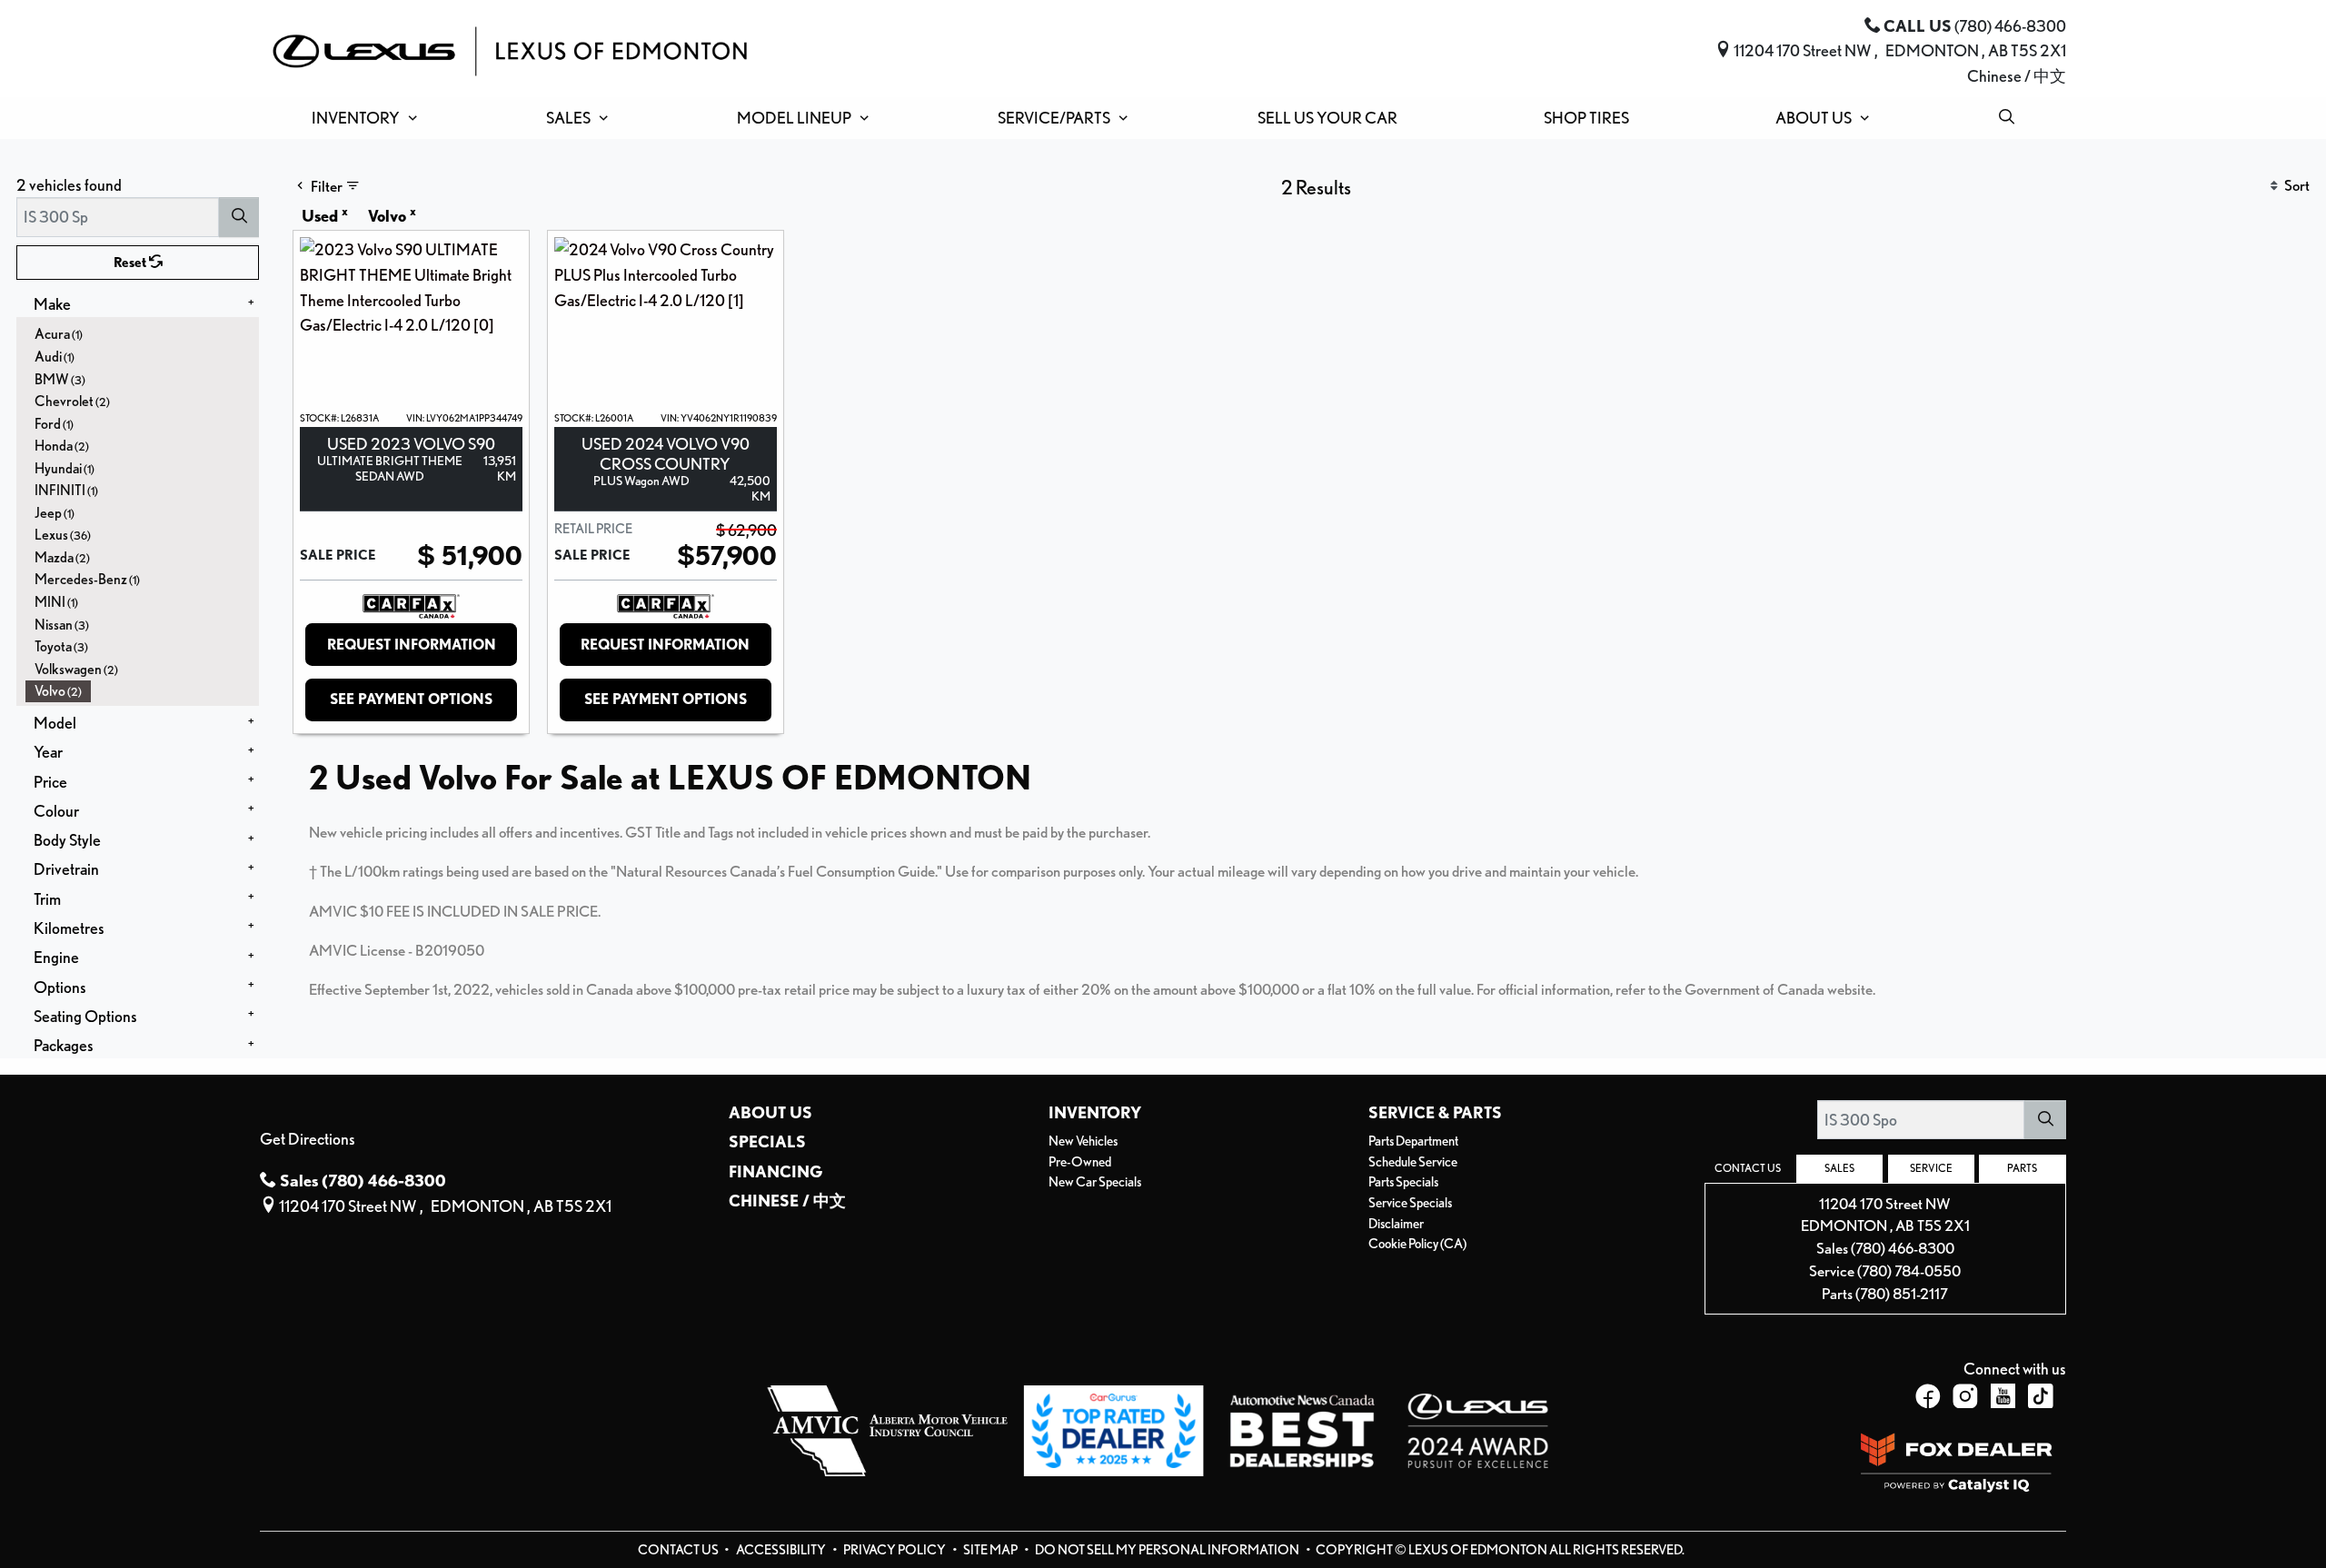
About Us (770, 1112)
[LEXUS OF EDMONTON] (510, 48)
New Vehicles (1083, 1141)
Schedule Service (1413, 1162)
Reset (131, 263)
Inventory (1095, 1112)
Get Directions (308, 1138)
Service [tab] (1931, 1168)
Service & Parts (1435, 1112)
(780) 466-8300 (1903, 1248)
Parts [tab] (2022, 1168)
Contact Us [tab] (1748, 1168)
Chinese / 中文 (2017, 75)
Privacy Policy (895, 1550)
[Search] (239, 217)
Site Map (991, 1550)
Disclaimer (1396, 1224)
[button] (361, 118)
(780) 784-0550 (1909, 1271)
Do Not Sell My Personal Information (1168, 1550)
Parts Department (1413, 1141)
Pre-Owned (1080, 1162)
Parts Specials (1403, 1182)
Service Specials (1410, 1203)
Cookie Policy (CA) (1417, 1244)
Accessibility (782, 1550)
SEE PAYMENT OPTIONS (411, 699)
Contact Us (679, 1550)
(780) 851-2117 (1902, 1294)
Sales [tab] (1839, 1168)
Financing (776, 1171)
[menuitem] (143, 334)
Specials (767, 1141)
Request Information (412, 645)
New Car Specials (1095, 1182)
